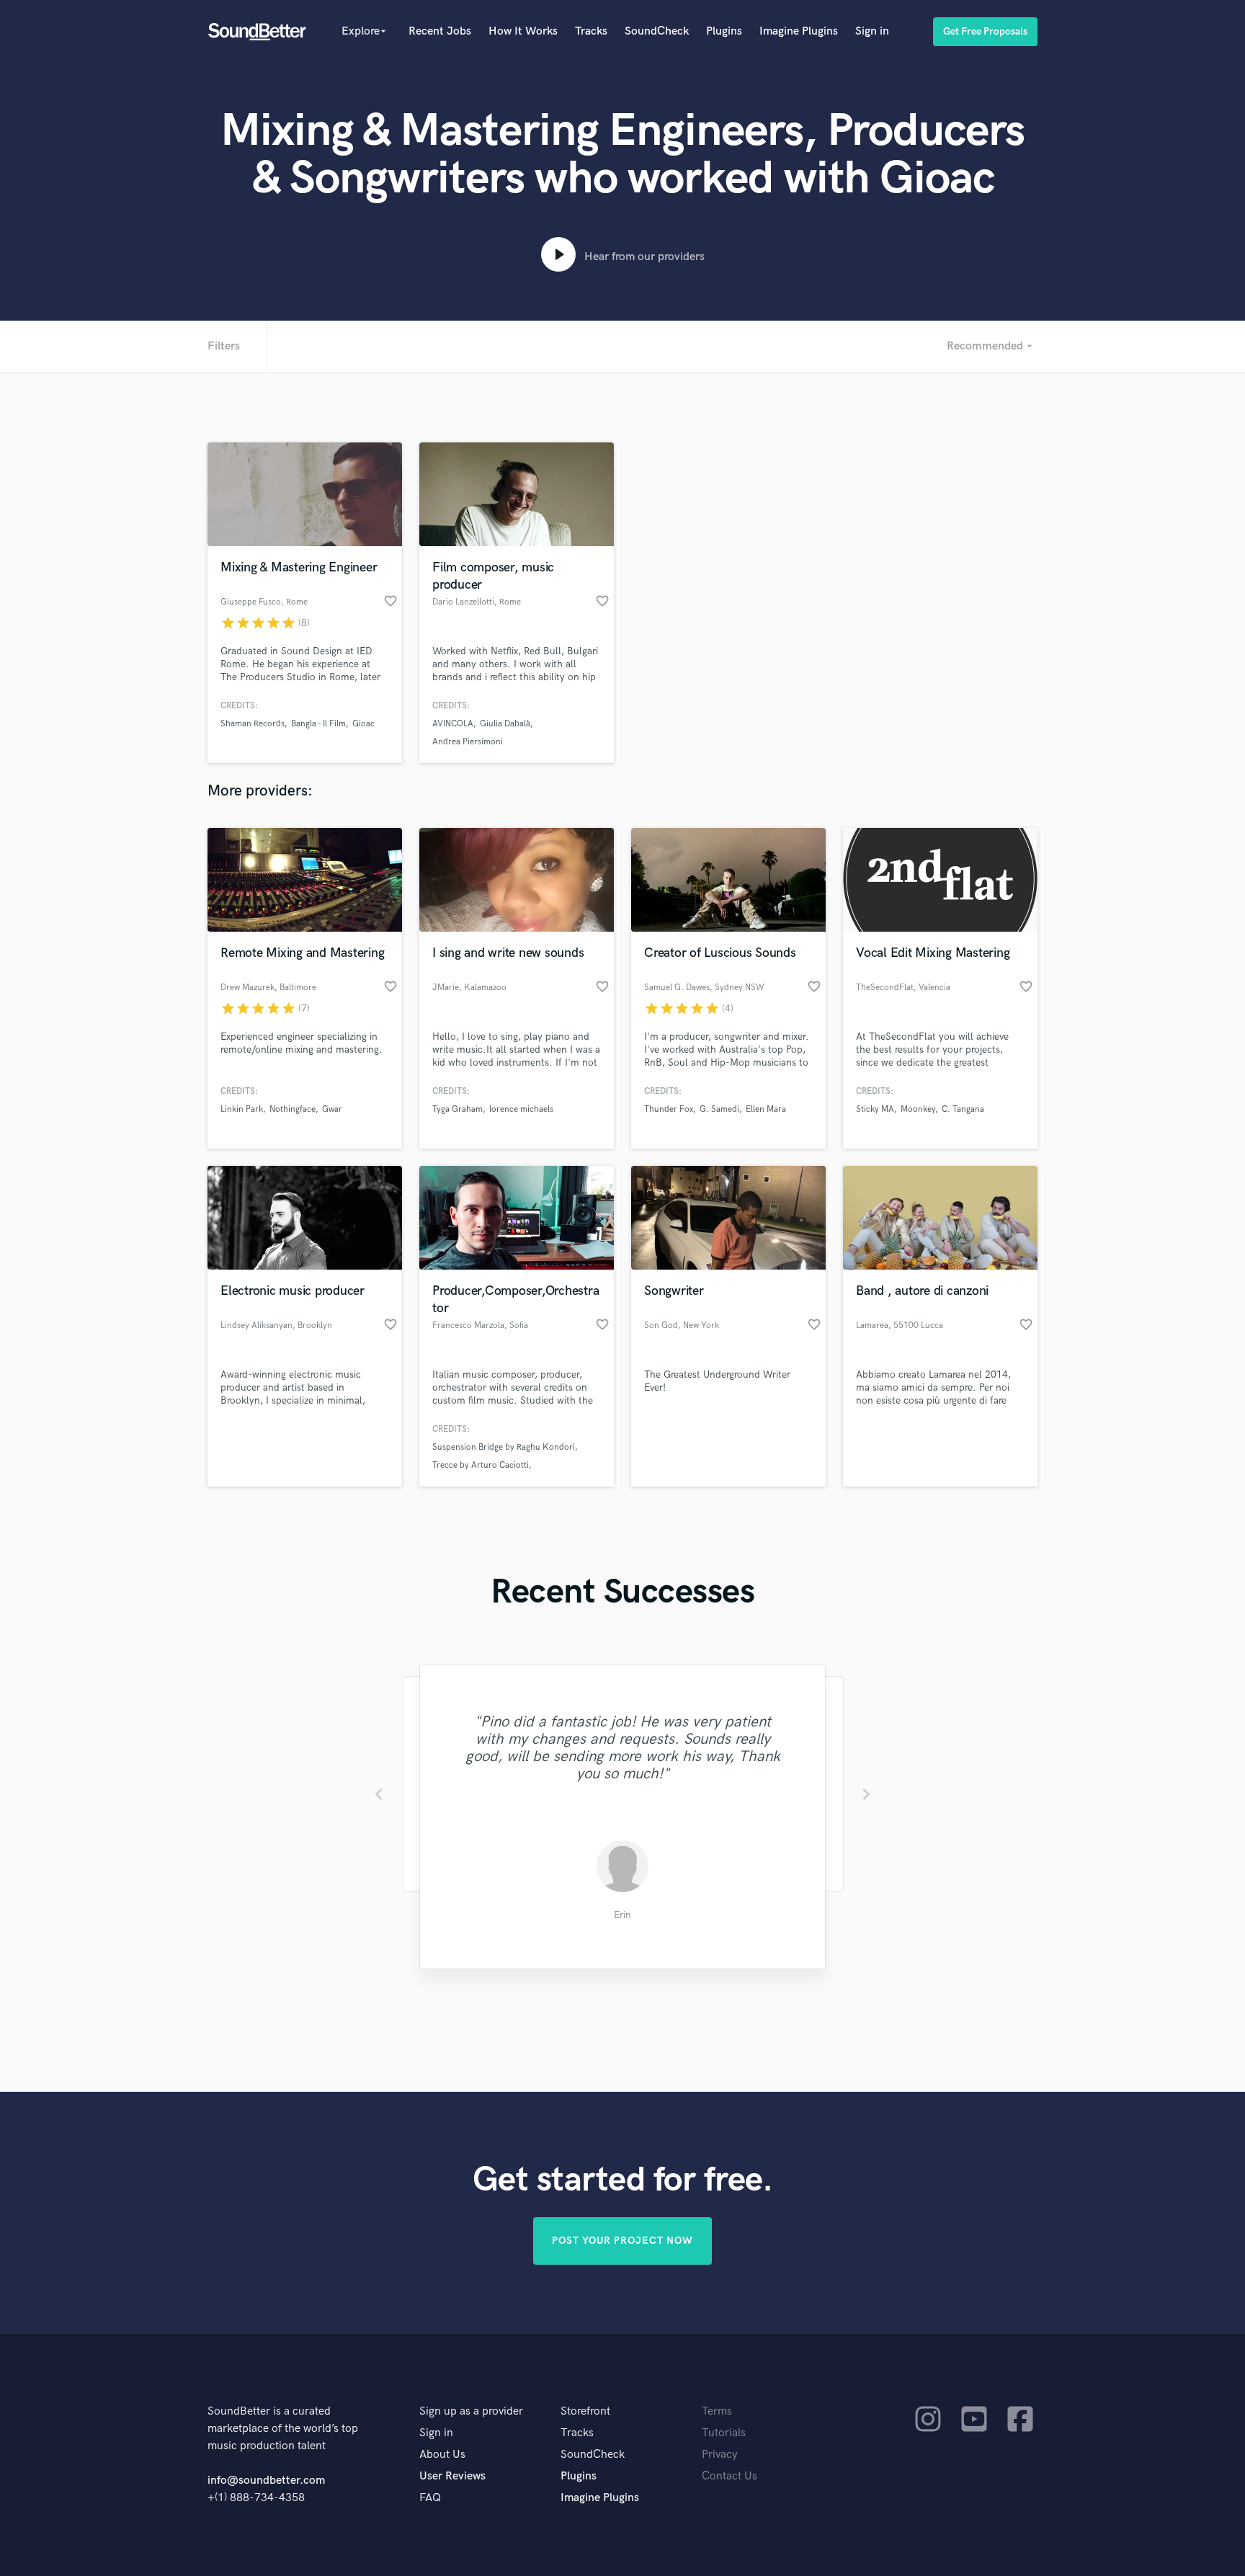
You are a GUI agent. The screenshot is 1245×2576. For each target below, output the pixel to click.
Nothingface (293, 1109)
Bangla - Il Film (318, 724)
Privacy (720, 2455)
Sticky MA (875, 1109)
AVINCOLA (453, 724)
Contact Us (729, 2476)
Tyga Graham (458, 1109)
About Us (442, 2455)
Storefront (585, 2411)
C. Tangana (963, 1109)
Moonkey (918, 1109)
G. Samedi (719, 1109)
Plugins (724, 31)
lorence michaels (521, 1109)
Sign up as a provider (471, 2411)
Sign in (872, 31)
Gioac (363, 724)
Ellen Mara (766, 1109)
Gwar (332, 1109)
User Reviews (452, 2476)
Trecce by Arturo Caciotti (481, 1465)
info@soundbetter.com (266, 2481)
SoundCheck (657, 31)
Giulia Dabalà (505, 724)
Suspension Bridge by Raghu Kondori (504, 1447)
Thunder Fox (669, 1109)
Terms (717, 2411)
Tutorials (724, 2433)
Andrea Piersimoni (468, 742)
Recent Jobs (440, 31)
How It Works (523, 31)
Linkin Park (242, 1109)
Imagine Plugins (799, 31)
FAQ (430, 2498)
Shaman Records (253, 724)
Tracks (591, 31)
